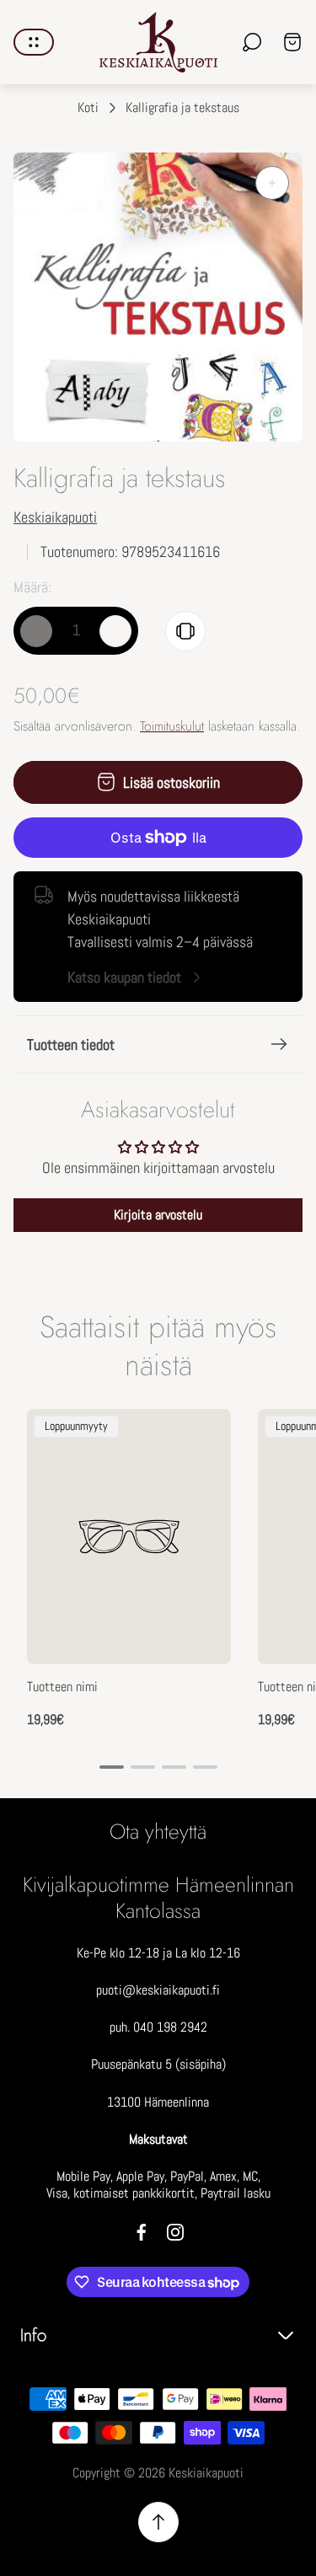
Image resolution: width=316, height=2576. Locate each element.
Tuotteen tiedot (71, 1044)
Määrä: (32, 587)
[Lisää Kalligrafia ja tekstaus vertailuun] (185, 631)
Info (33, 2335)
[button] (112, 1767)
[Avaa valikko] (34, 42)
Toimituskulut (172, 726)
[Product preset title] (129, 1537)
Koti (88, 108)
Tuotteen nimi (62, 1687)
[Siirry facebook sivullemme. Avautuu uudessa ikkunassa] (142, 2232)
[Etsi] (252, 42)
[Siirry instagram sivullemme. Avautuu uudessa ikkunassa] (175, 2232)
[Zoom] (272, 183)
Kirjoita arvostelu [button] (158, 1215)
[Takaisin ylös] (158, 2522)
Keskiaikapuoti (55, 517)
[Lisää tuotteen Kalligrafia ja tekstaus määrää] (115, 631)
